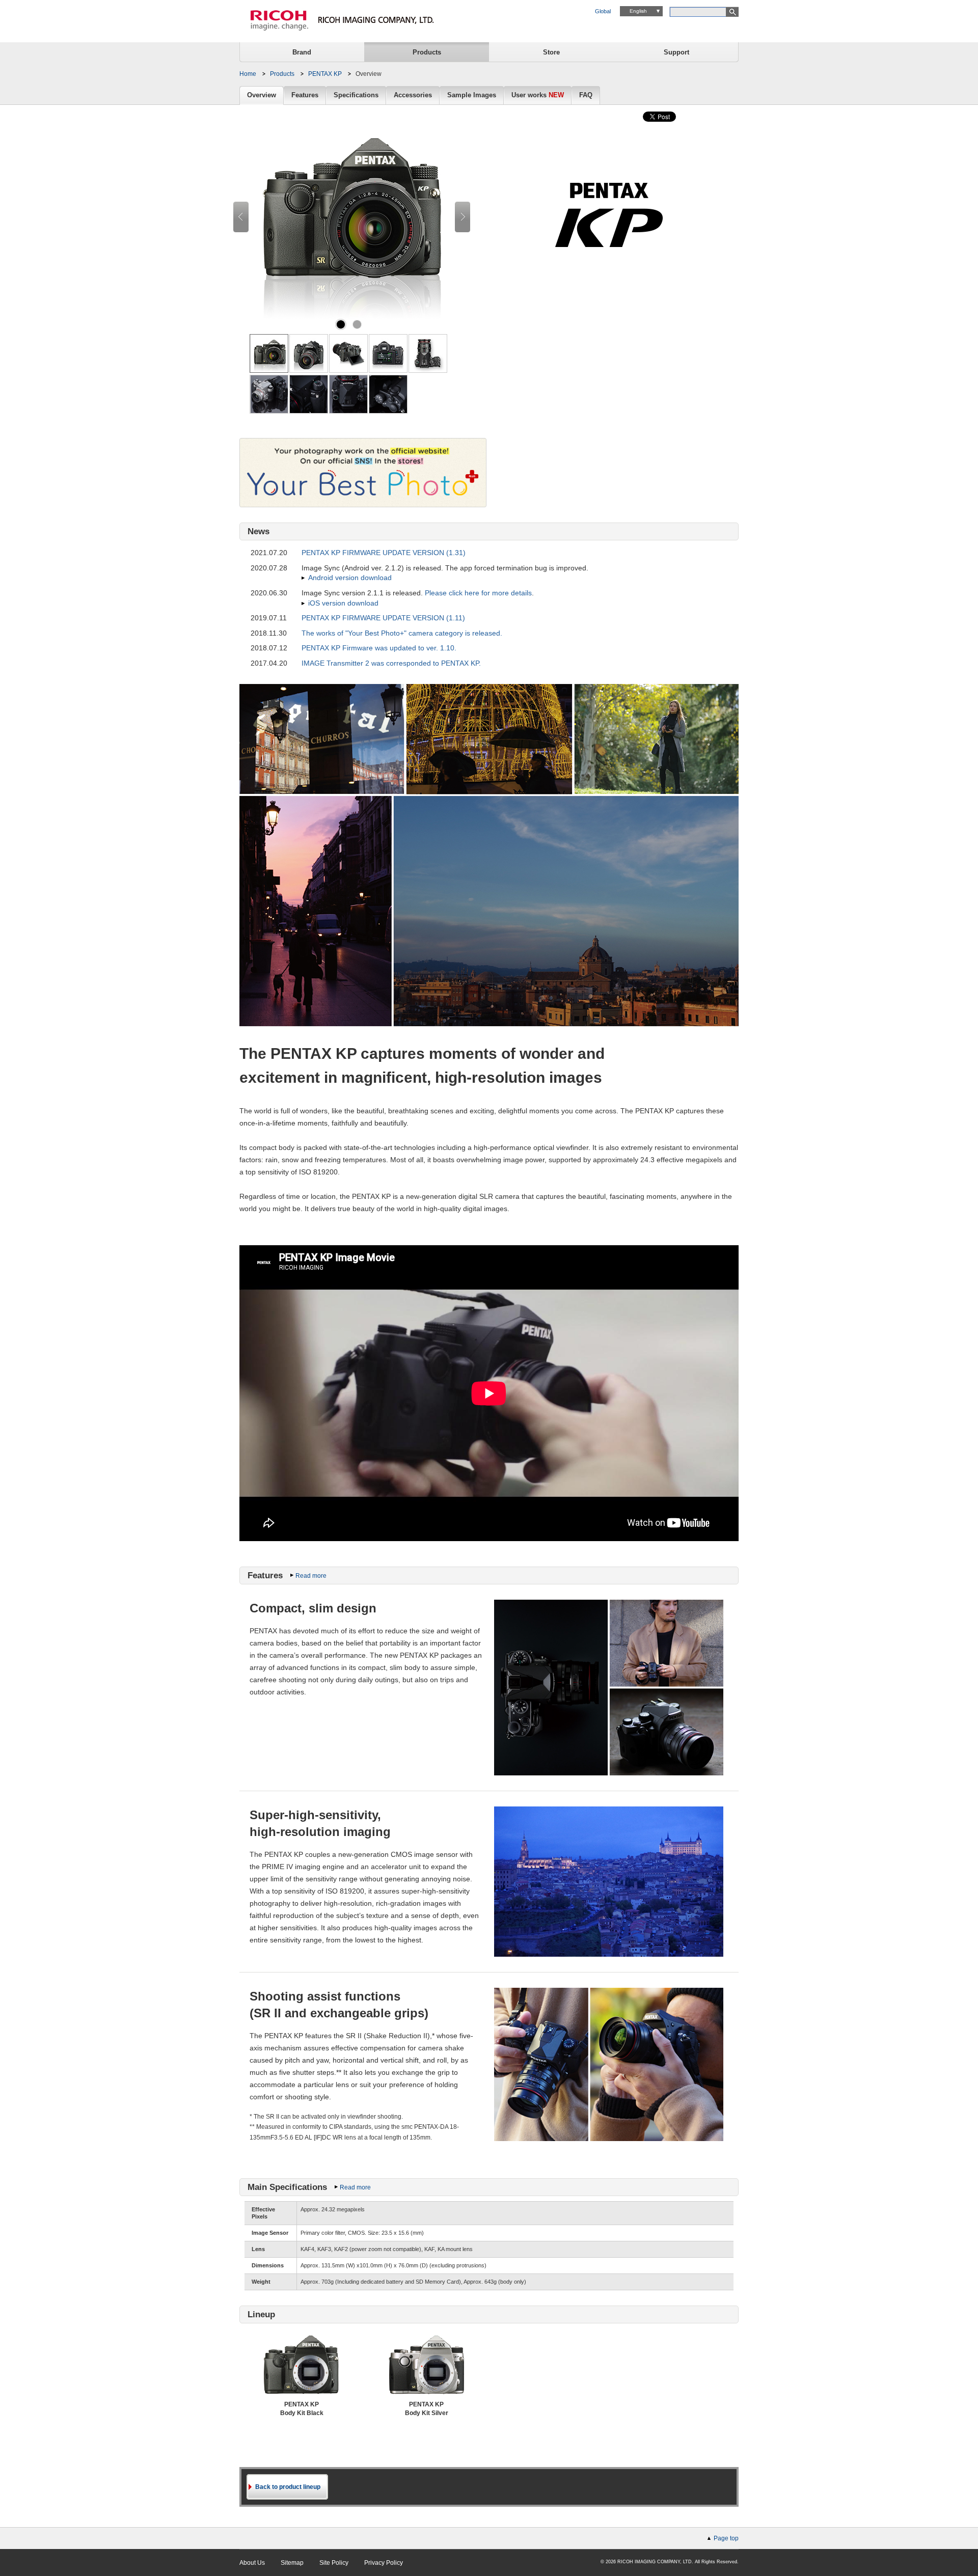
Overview (262, 95)
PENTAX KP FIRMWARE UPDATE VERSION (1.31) (384, 553)
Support (676, 52)
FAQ (586, 95)
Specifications (356, 95)
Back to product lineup (288, 2487)
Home (248, 74)
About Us (252, 2563)
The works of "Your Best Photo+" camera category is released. (402, 633)
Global (603, 11)
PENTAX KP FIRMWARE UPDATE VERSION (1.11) (383, 618)
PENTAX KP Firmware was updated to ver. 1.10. (379, 648)
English (638, 11)
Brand (302, 52)
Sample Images (472, 95)
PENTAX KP (325, 74)
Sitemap (292, 2563)
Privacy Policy (384, 2563)
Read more (311, 1576)
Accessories (413, 95)
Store (551, 52)
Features (305, 95)
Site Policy (334, 2563)
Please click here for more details (478, 593)
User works (538, 95)
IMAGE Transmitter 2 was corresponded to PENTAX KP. (391, 663)
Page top (726, 2538)
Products (427, 52)
